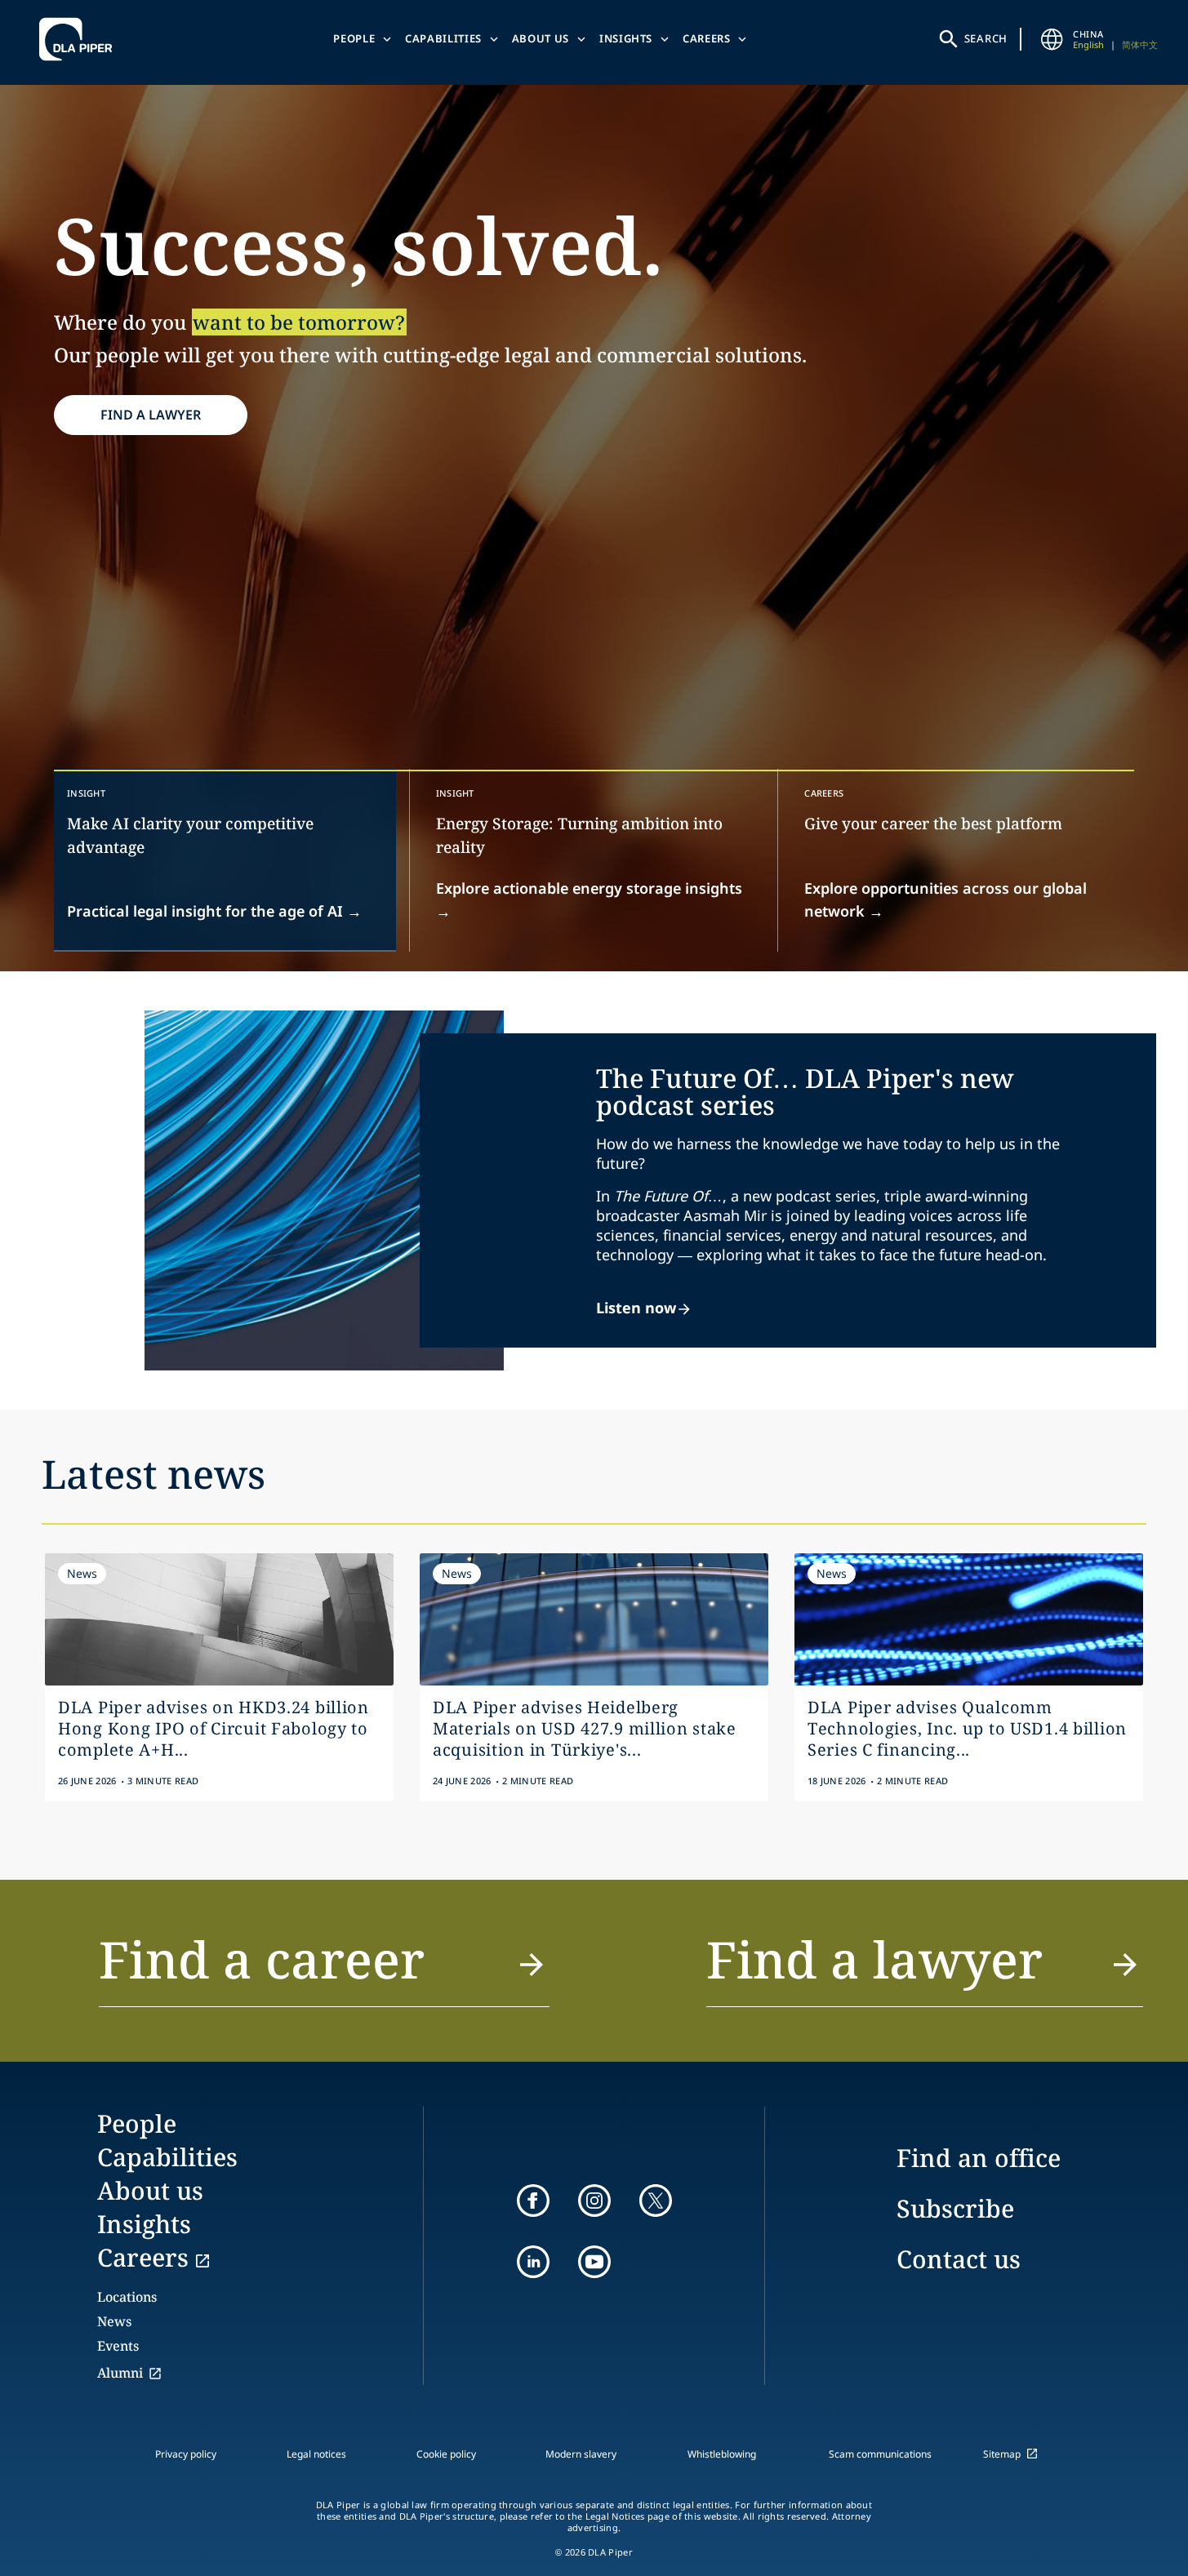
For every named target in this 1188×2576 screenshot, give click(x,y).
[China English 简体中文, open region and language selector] (1052, 39)
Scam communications (880, 2454)
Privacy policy (186, 2454)
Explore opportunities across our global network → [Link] (946, 899)
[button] (324, 1969)
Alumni (120, 2373)
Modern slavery (581, 2454)
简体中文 (1140, 44)
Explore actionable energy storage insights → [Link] (589, 899)
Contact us (959, 2259)
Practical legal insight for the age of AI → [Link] (214, 911)
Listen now (636, 1307)
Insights (626, 38)
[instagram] (594, 2201)
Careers (707, 38)
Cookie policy (446, 2454)
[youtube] (594, 2262)
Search (986, 38)
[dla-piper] (80, 39)
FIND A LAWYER (151, 415)
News (114, 2321)
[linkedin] (533, 2262)
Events (118, 2346)
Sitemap (1002, 2454)
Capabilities (443, 38)
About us (541, 38)
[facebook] (533, 2201)
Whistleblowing (722, 2454)
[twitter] (656, 2201)
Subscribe (955, 2208)
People (354, 38)
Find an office (979, 2158)
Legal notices (316, 2454)
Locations (127, 2297)
